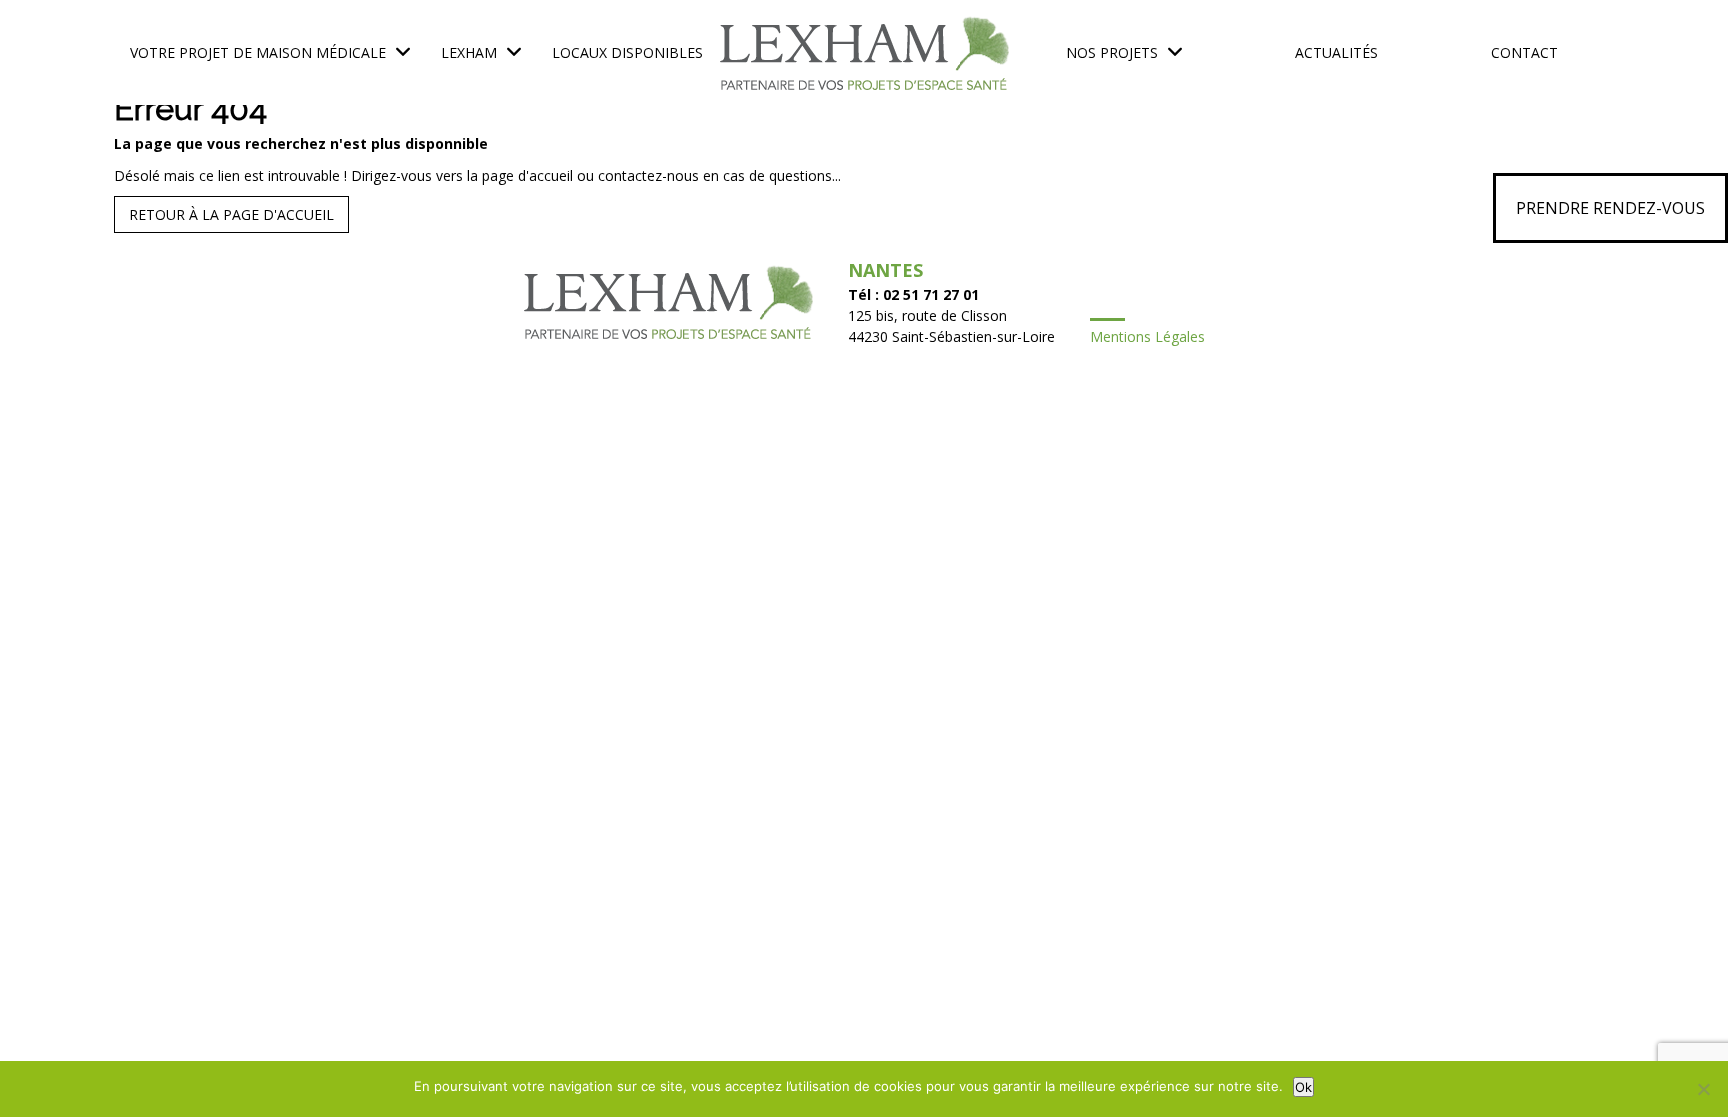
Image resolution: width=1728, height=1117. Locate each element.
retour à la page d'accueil (231, 214)
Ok (1303, 1087)
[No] (1703, 1089)
